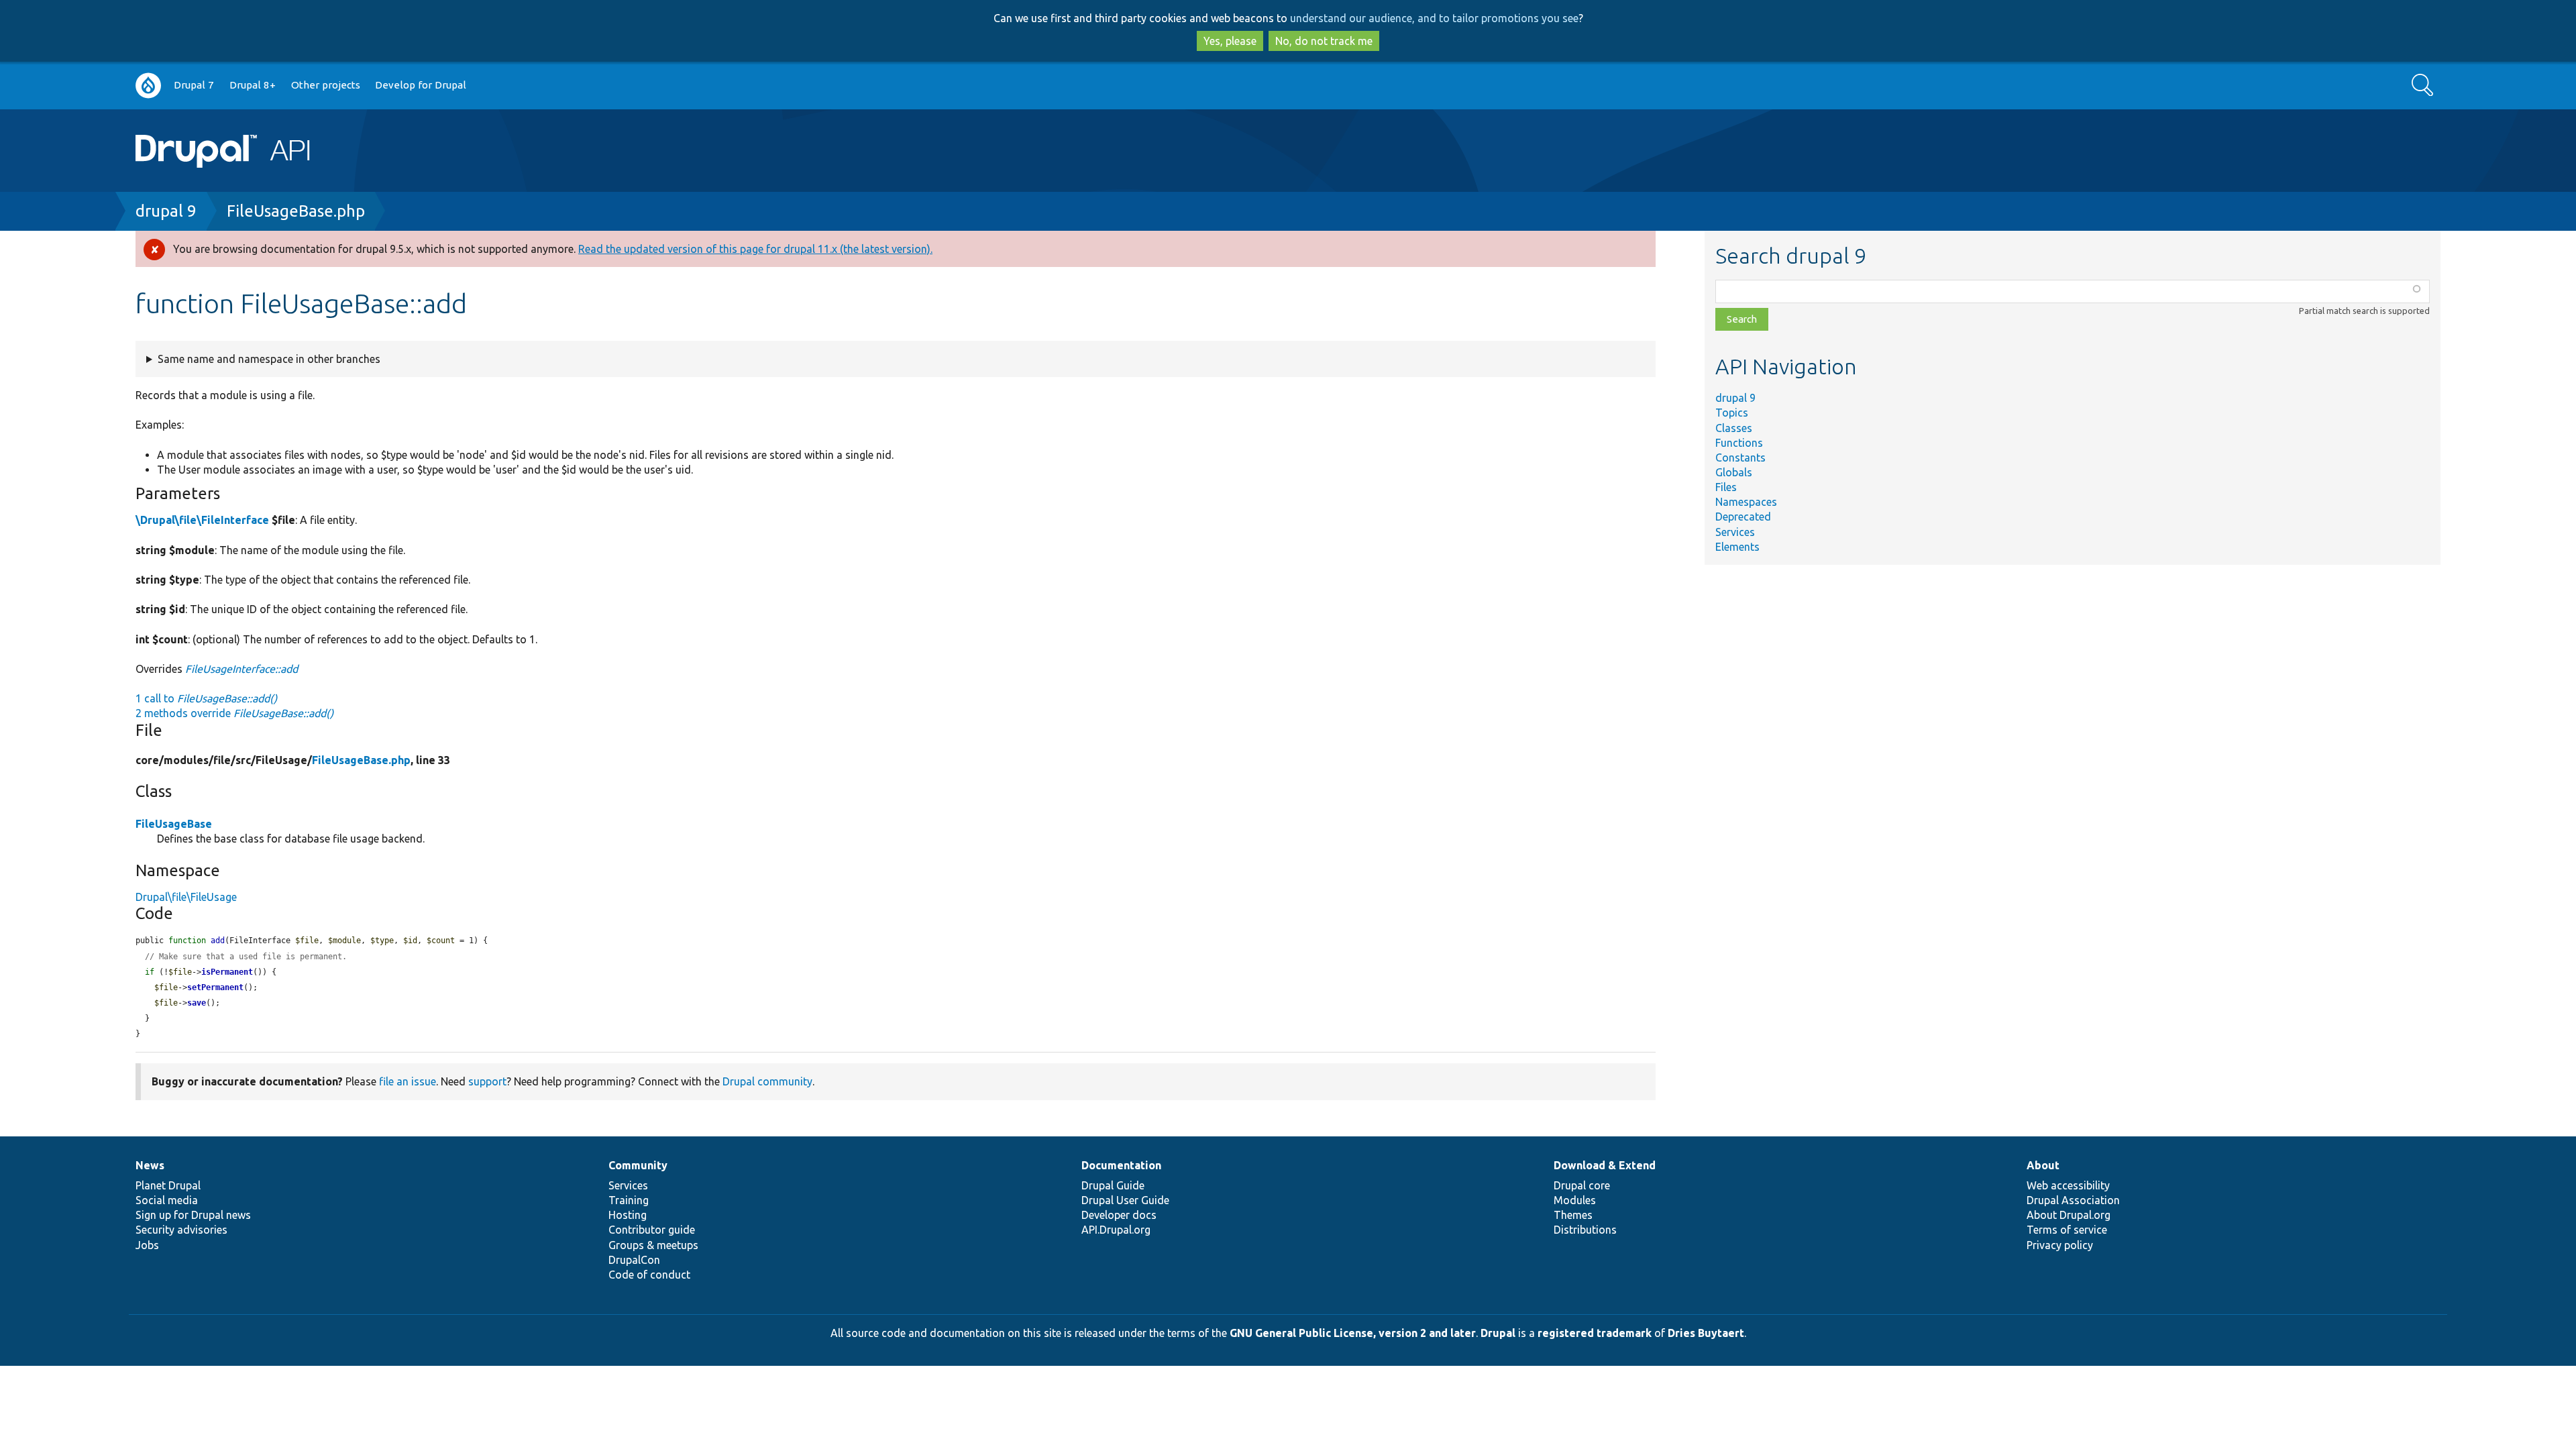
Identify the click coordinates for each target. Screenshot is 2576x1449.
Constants (1740, 458)
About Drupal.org (2069, 1215)
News (150, 1165)
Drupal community (767, 1081)
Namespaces (1746, 502)
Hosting (628, 1215)
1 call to (206, 698)
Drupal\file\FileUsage (186, 897)
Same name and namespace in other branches (269, 359)
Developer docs (1119, 1215)
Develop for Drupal (421, 85)
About (2043, 1165)
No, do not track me (1324, 41)
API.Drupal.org (1116, 1230)
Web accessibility (2068, 1185)
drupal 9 (166, 211)
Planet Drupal (168, 1185)
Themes (1573, 1215)
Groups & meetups (653, 1245)
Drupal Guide (1113, 1185)
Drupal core (1582, 1185)
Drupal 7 (194, 85)
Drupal (1498, 1333)
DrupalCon (634, 1260)
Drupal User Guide (1125, 1200)
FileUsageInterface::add (241, 669)
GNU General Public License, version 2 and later (1353, 1333)
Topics (1732, 413)
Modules (1575, 1200)
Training (629, 1200)
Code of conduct (649, 1275)
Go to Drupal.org (148, 86)
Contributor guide (652, 1230)
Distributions (1585, 1230)
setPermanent (215, 987)
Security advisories (181, 1230)
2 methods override (234, 713)
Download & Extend (1605, 1165)
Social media (167, 1200)
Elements (1737, 547)
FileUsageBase (174, 824)
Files (1726, 487)
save (197, 1003)
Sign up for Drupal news (193, 1215)
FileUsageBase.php (296, 211)
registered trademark (1595, 1333)
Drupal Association (2073, 1200)
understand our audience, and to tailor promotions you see (1434, 18)
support (487, 1081)
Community (638, 1165)
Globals (1734, 472)
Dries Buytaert (1706, 1333)
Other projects (326, 85)
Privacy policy (2060, 1245)
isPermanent (227, 972)
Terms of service (2067, 1230)
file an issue (408, 1081)
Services (1735, 532)
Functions (1739, 443)
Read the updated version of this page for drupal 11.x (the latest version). (755, 249)
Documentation (1121, 1165)
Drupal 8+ (253, 85)
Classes (1734, 428)
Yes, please (1230, 41)
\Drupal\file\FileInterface (202, 520)
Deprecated (1743, 517)
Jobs (147, 1245)
